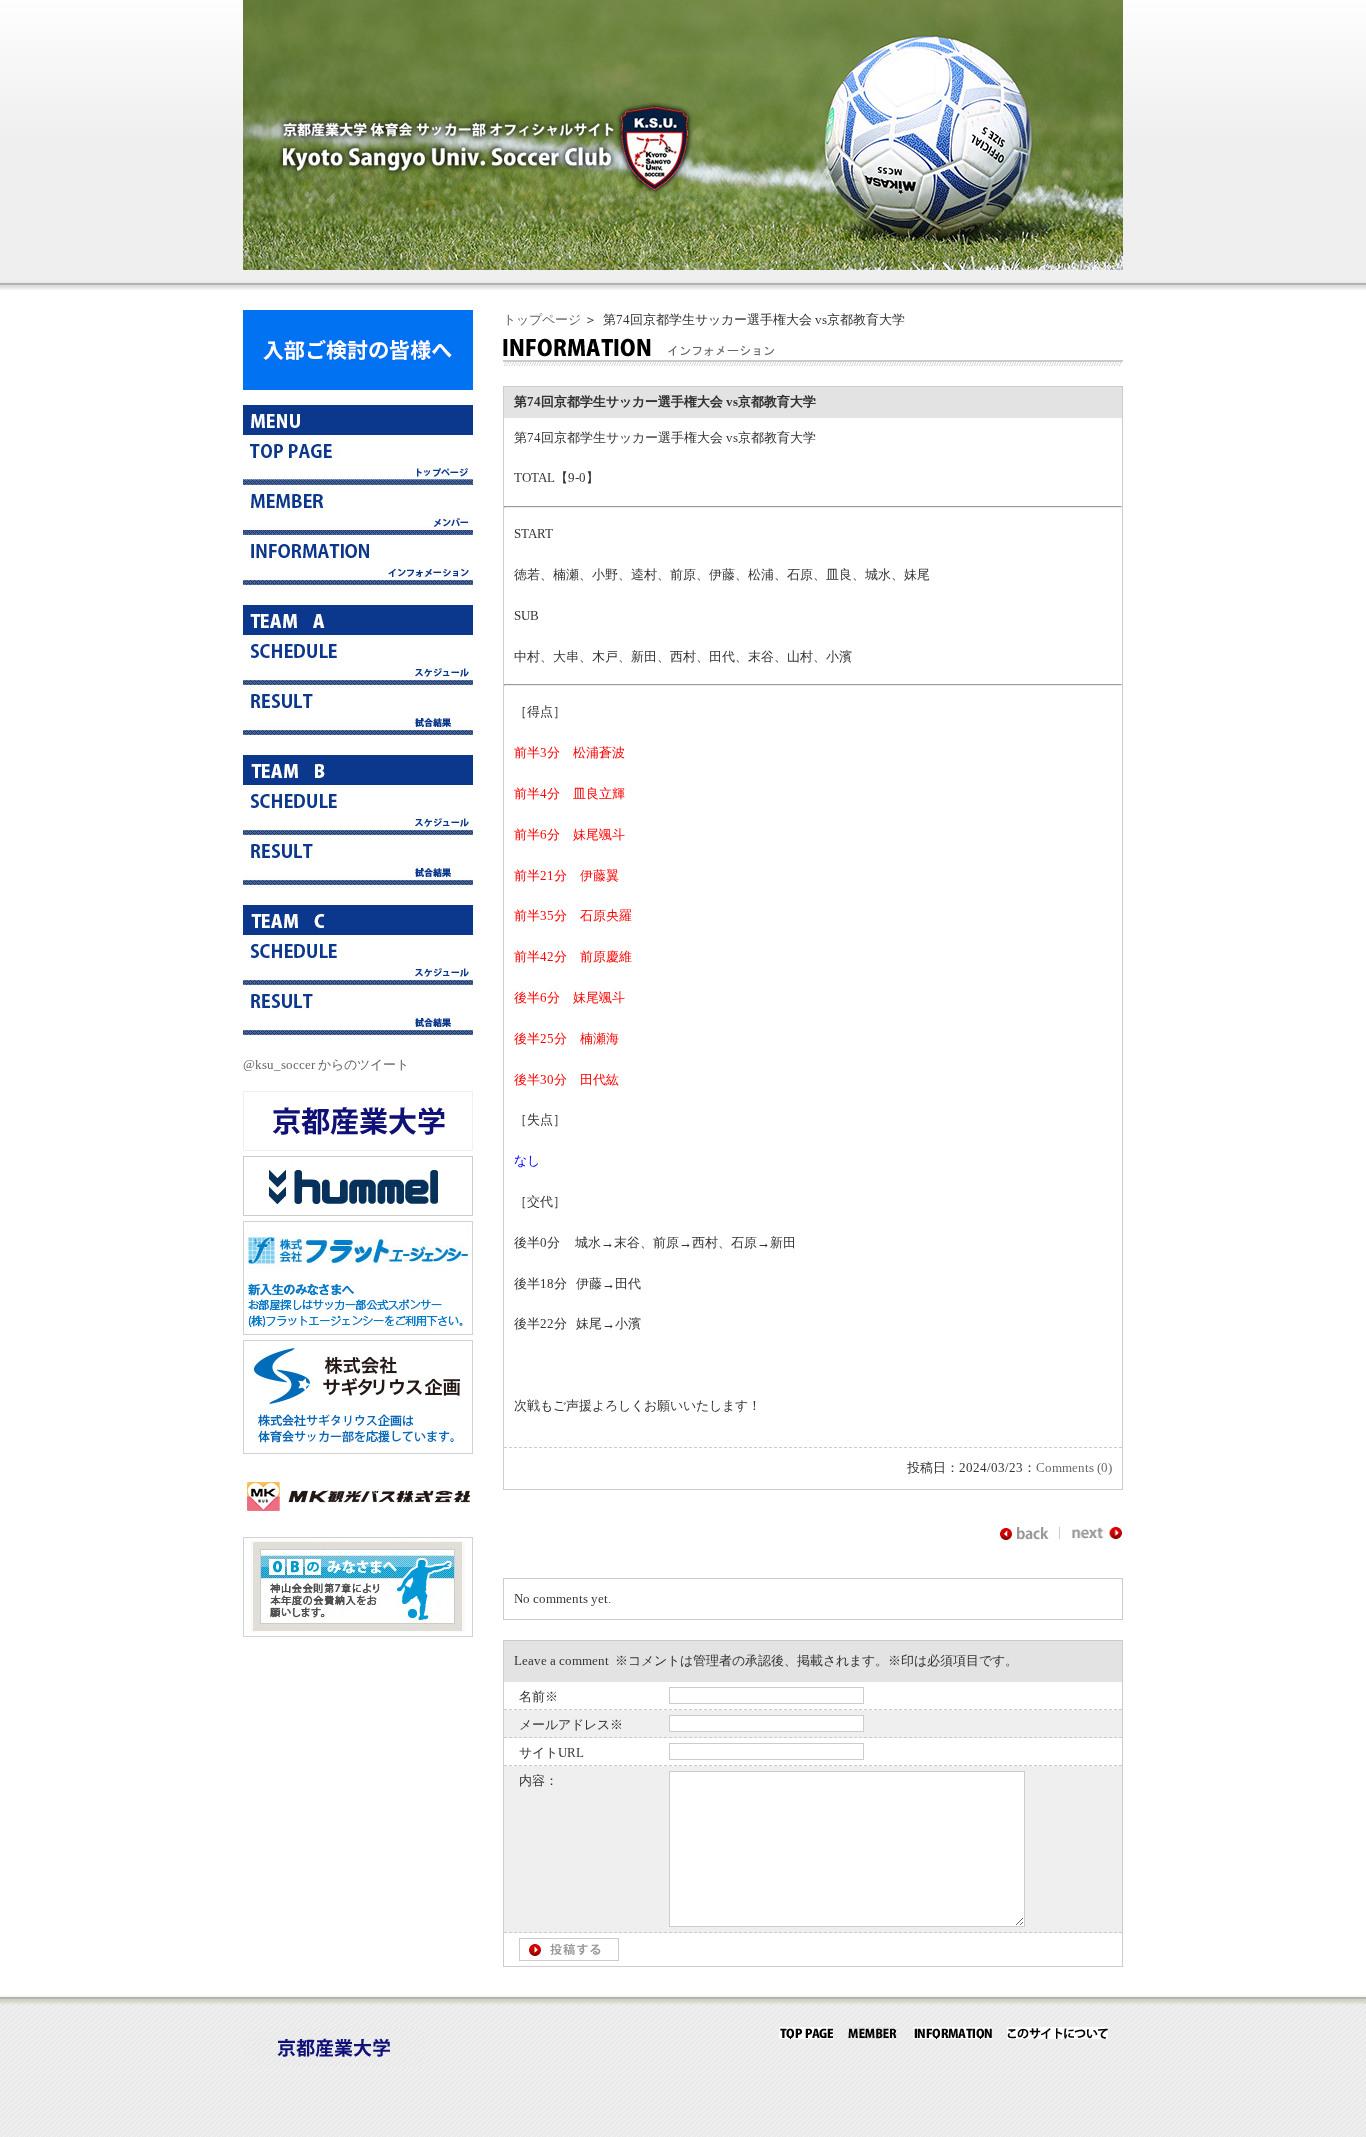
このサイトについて (1057, 2033)
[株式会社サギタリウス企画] (358, 1449)
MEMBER (873, 2033)
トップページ (542, 319)
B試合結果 (358, 860)
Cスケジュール (358, 960)
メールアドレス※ (571, 1724)
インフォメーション (358, 560)
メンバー (358, 510)
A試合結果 (358, 710)
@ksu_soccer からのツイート (326, 1064)
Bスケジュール (358, 810)
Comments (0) (1074, 1467)
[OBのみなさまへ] (358, 1632)
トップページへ (358, 460)
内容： (538, 1780)
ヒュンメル (358, 1186)
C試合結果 (358, 1010)
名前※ (538, 1696)
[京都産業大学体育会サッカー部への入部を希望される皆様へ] (358, 385)
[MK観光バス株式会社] (358, 1521)
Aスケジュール (358, 660)
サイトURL (551, 1752)
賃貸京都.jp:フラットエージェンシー (358, 1278)
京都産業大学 (358, 1121)
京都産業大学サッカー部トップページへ (806, 2033)
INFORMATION (952, 2033)
